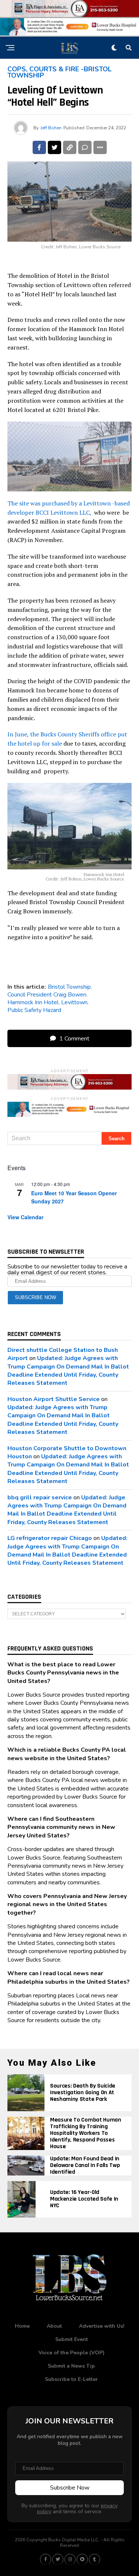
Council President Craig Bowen (47, 995)
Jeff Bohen (51, 128)
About (54, 2326)
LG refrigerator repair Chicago (50, 1538)
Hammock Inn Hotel (33, 1002)
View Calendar (25, 1217)
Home (22, 2326)
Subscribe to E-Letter (71, 2379)
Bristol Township (69, 987)
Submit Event (72, 2339)
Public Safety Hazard (34, 1010)
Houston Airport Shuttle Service (54, 1399)
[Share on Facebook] (39, 147)
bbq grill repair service (40, 1497)
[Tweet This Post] (54, 147)
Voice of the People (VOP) (72, 2353)
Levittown (74, 1002)
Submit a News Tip (71, 2366)
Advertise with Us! (102, 2326)
